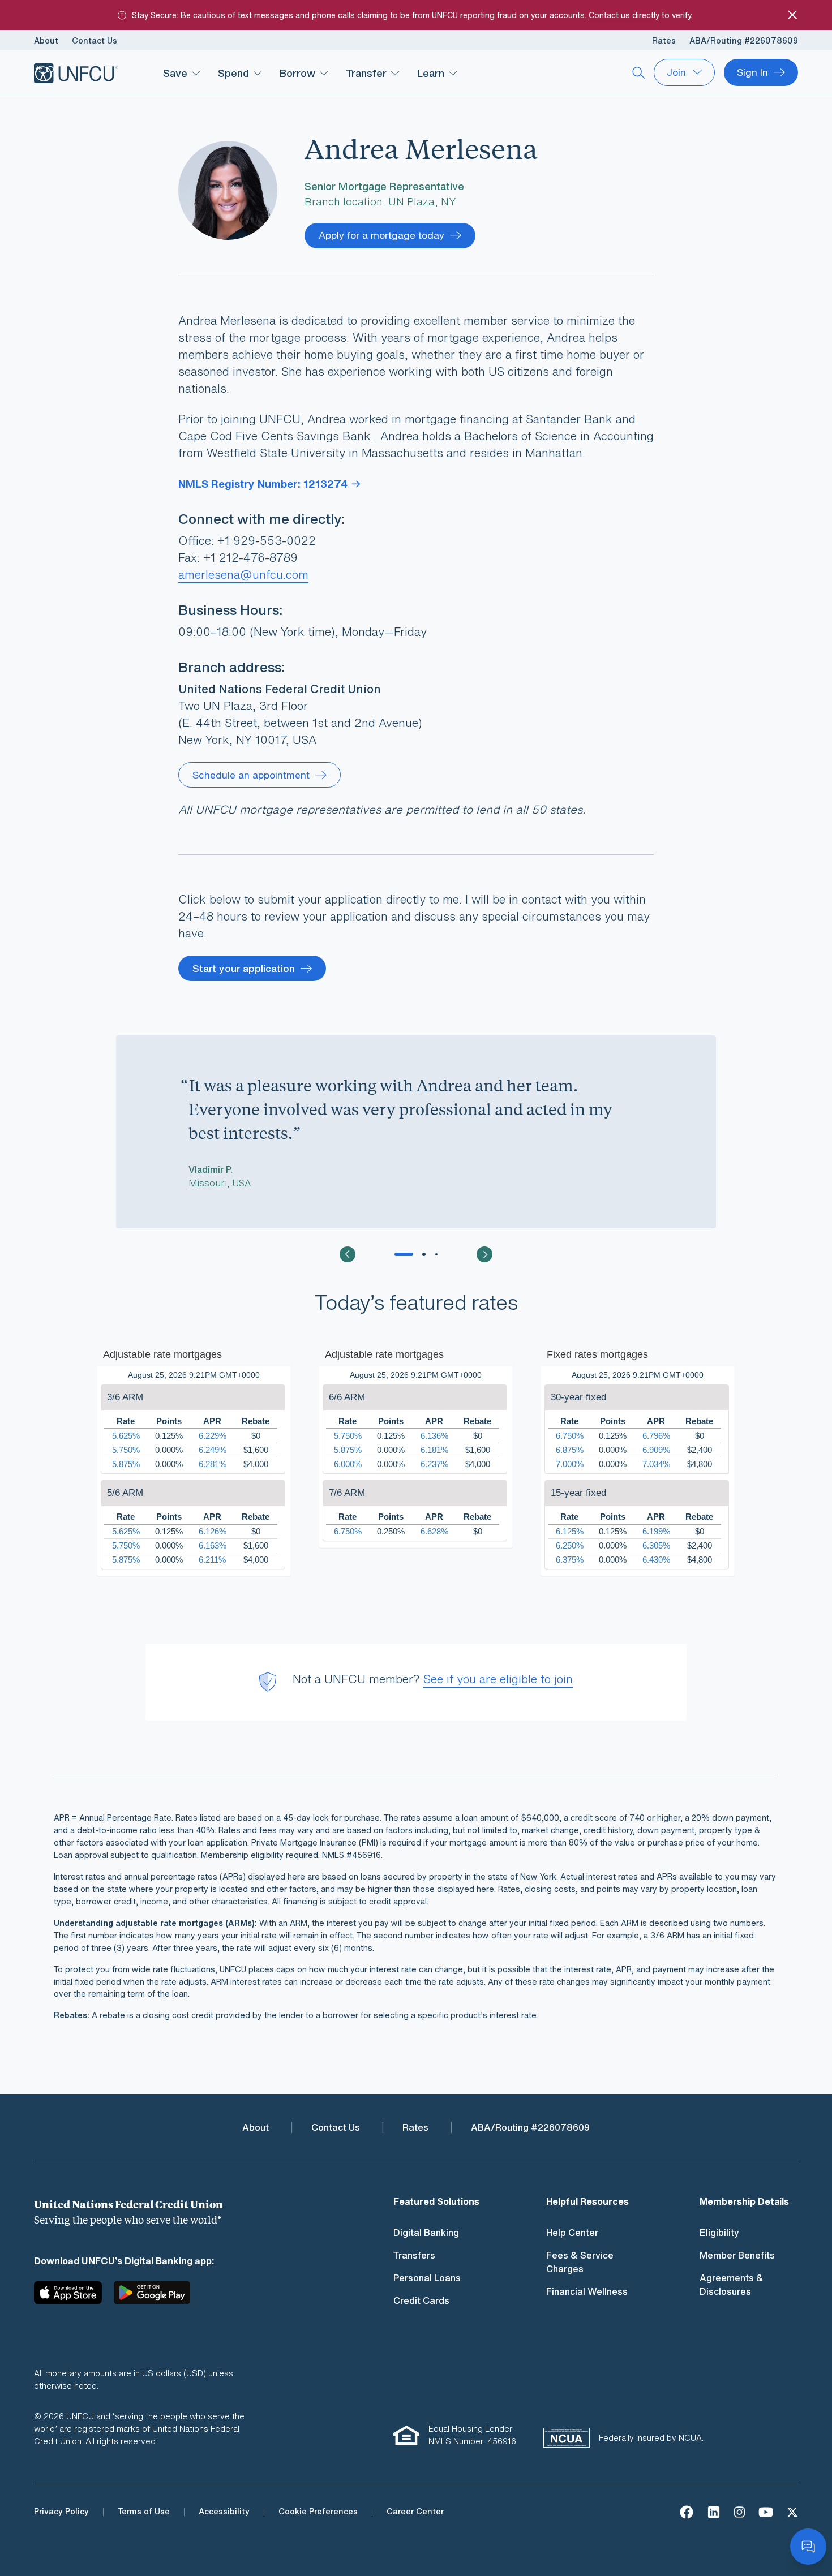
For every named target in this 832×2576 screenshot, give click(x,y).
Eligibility (719, 2233)
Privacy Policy (61, 2511)
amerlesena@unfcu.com (243, 575)
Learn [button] (431, 73)
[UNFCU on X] (792, 2511)
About (46, 40)
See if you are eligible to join (498, 1679)
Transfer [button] (366, 73)
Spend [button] (233, 73)
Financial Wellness (587, 2291)
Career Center (415, 2511)
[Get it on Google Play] (152, 2297)
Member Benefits (737, 2255)
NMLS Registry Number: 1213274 (263, 484)
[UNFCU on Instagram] (739, 2511)
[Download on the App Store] (72, 2297)
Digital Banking (426, 2233)
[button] (348, 1254)
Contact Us (95, 40)
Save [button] (175, 73)
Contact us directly (624, 15)
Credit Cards (421, 2300)
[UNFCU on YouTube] (766, 2511)
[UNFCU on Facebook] (687, 2511)
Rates (664, 40)
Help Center (572, 2233)
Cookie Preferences (318, 2511)
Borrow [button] (297, 73)
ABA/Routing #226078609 (744, 40)
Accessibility (224, 2511)
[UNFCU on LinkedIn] (714, 2511)
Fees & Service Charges (580, 2262)
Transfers (414, 2255)
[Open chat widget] (808, 2547)
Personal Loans (427, 2278)
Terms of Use (144, 2511)
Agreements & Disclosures (732, 2285)
